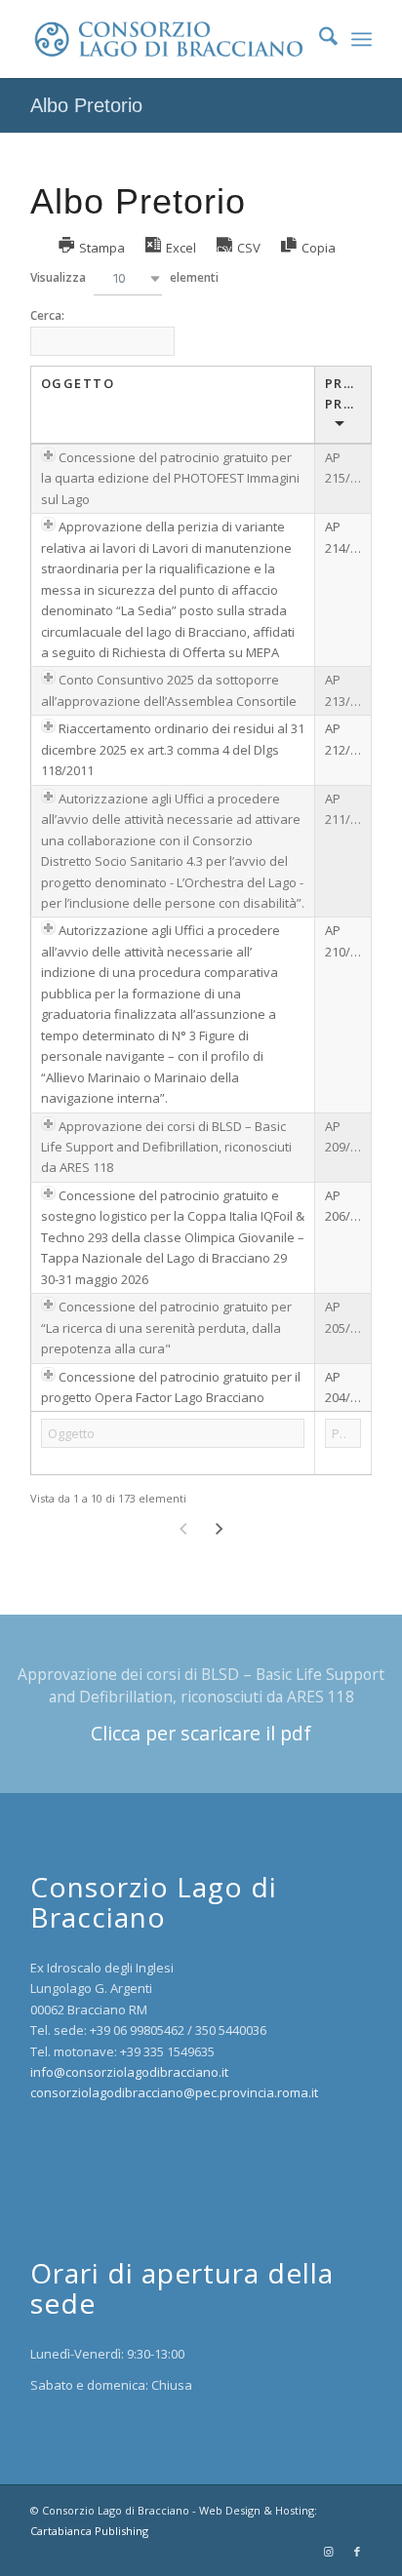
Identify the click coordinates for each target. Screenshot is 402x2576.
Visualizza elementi (124, 277)
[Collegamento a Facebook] (357, 2552)
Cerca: (47, 315)
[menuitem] (319, 39)
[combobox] (128, 278)
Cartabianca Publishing (89, 2531)
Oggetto (78, 383)
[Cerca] (319, 39)
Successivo (220, 1529)
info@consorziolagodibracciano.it (129, 2072)
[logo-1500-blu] (167, 39)
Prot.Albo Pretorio (348, 393)
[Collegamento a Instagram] (328, 2552)
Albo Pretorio (86, 105)
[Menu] (362, 39)
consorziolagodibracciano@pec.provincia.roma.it (174, 2092)
